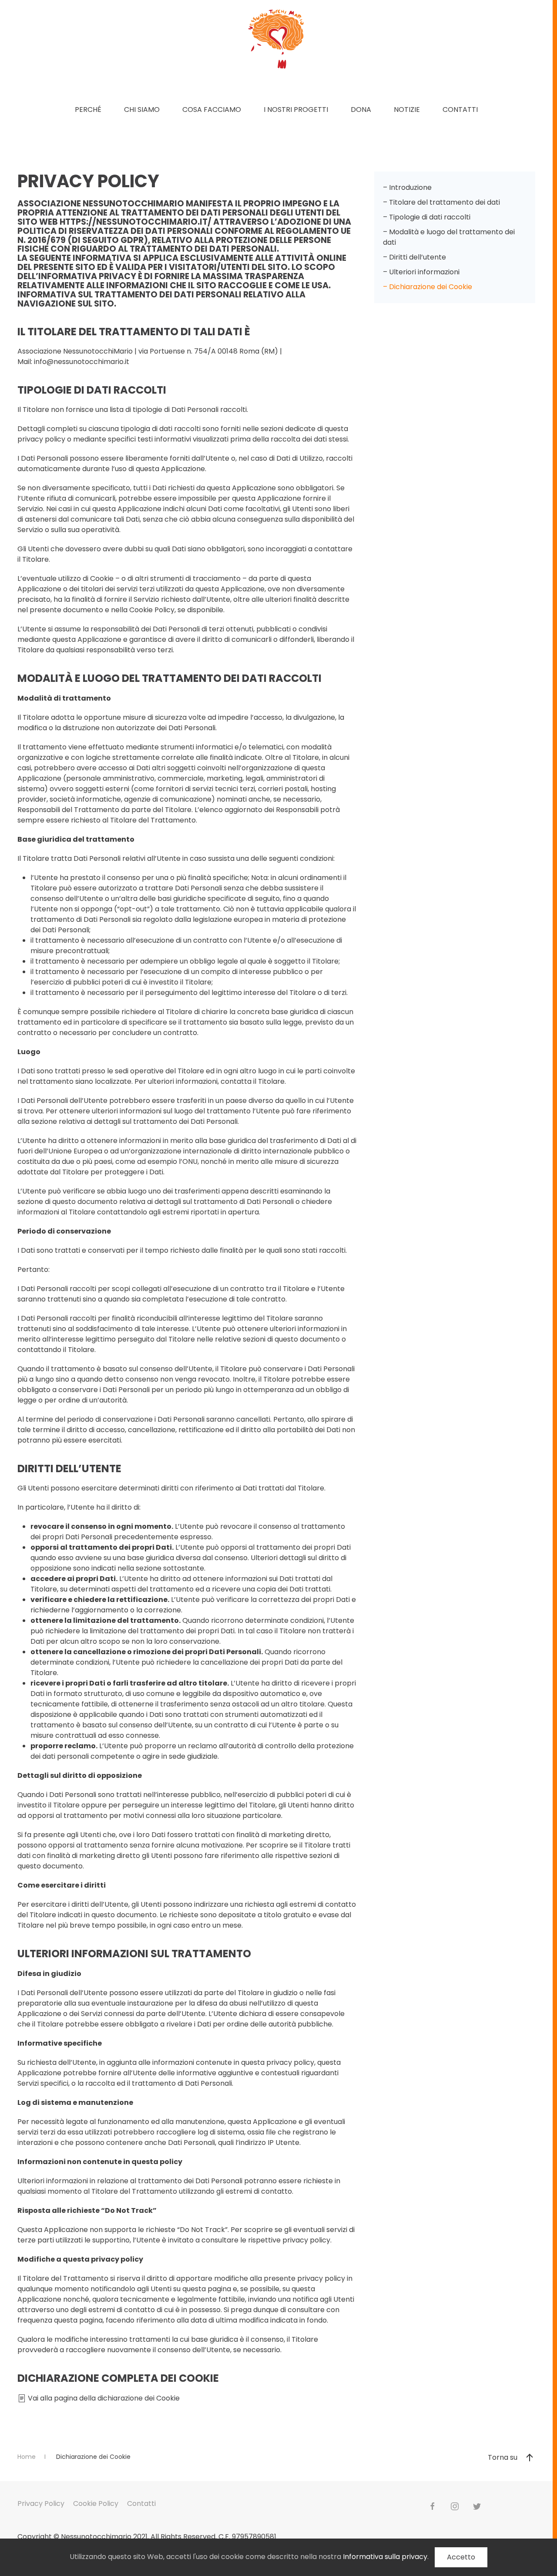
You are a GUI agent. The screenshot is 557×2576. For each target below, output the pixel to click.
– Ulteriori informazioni (421, 272)
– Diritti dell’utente (414, 257)
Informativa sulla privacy (385, 2557)
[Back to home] (276, 39)
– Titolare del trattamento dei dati (441, 202)
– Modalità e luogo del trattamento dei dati (449, 237)
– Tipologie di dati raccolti (427, 217)
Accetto (461, 2557)
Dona (361, 110)
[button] (530, 2458)
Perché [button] (88, 110)
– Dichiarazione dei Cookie (428, 287)
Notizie (407, 110)
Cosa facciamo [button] (212, 110)
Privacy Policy (41, 2504)
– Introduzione (407, 187)
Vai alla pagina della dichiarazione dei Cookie (103, 2398)
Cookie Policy (96, 2504)
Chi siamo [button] (142, 110)
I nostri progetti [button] (296, 110)
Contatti (460, 110)
